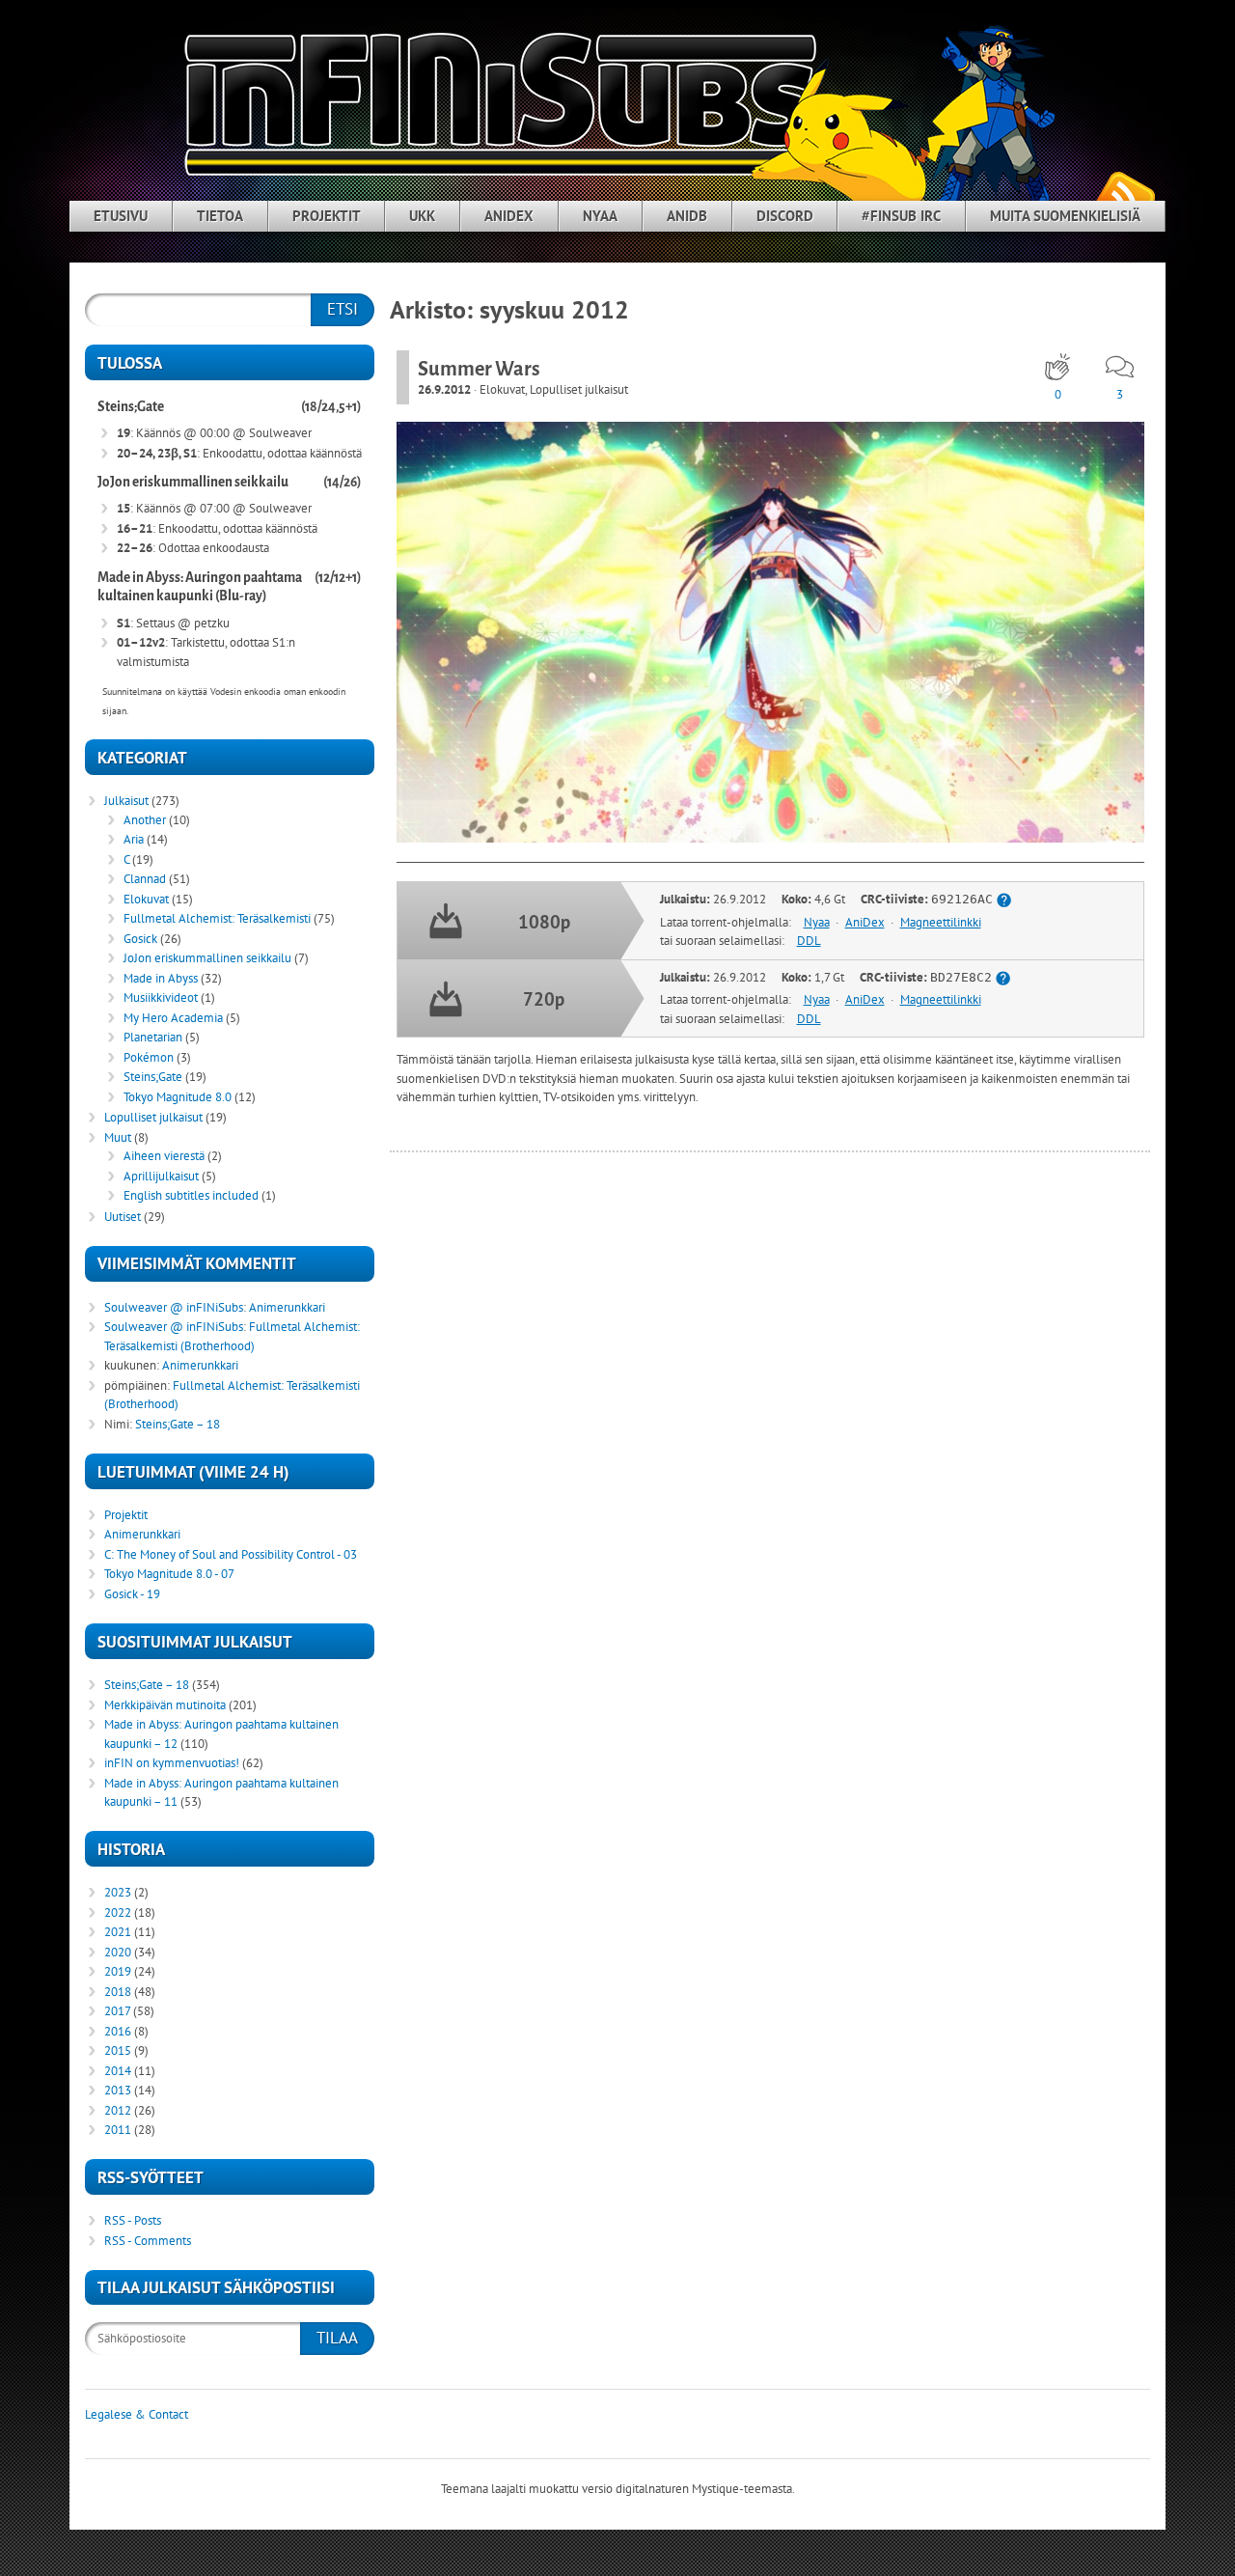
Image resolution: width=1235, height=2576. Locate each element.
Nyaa (600, 216)
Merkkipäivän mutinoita (165, 1705)
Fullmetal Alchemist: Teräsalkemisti (217, 918)
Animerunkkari (287, 1307)
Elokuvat (502, 389)
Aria (134, 839)
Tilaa (337, 2338)
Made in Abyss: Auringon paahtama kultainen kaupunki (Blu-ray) (200, 587)
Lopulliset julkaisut (579, 389)
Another (145, 820)
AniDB (687, 216)
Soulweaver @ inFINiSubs (174, 1307)
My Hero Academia (173, 1018)
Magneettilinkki (941, 922)
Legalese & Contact (137, 2414)
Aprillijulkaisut (161, 1176)
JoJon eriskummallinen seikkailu (193, 482)
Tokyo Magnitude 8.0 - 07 (169, 1574)
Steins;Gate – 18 (178, 1424)
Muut (118, 1137)
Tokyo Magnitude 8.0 (178, 1097)
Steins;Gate (131, 407)
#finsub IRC (901, 216)
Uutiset (123, 1217)
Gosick (140, 939)
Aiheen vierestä (164, 1156)
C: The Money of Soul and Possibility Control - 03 (231, 1554)
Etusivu (121, 216)
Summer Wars (479, 369)
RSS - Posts (133, 2220)
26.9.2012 (444, 389)
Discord (785, 216)
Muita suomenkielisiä (1065, 216)
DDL (809, 941)
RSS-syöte (1125, 194)
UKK (422, 216)
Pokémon (149, 1057)
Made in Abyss (161, 978)
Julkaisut (126, 801)
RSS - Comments (148, 2241)
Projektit (327, 216)
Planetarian (153, 1037)
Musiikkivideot (161, 997)
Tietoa (220, 216)
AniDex (509, 216)
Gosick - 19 (132, 1594)
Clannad (145, 879)
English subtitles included (191, 1195)
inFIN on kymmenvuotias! (172, 1763)
